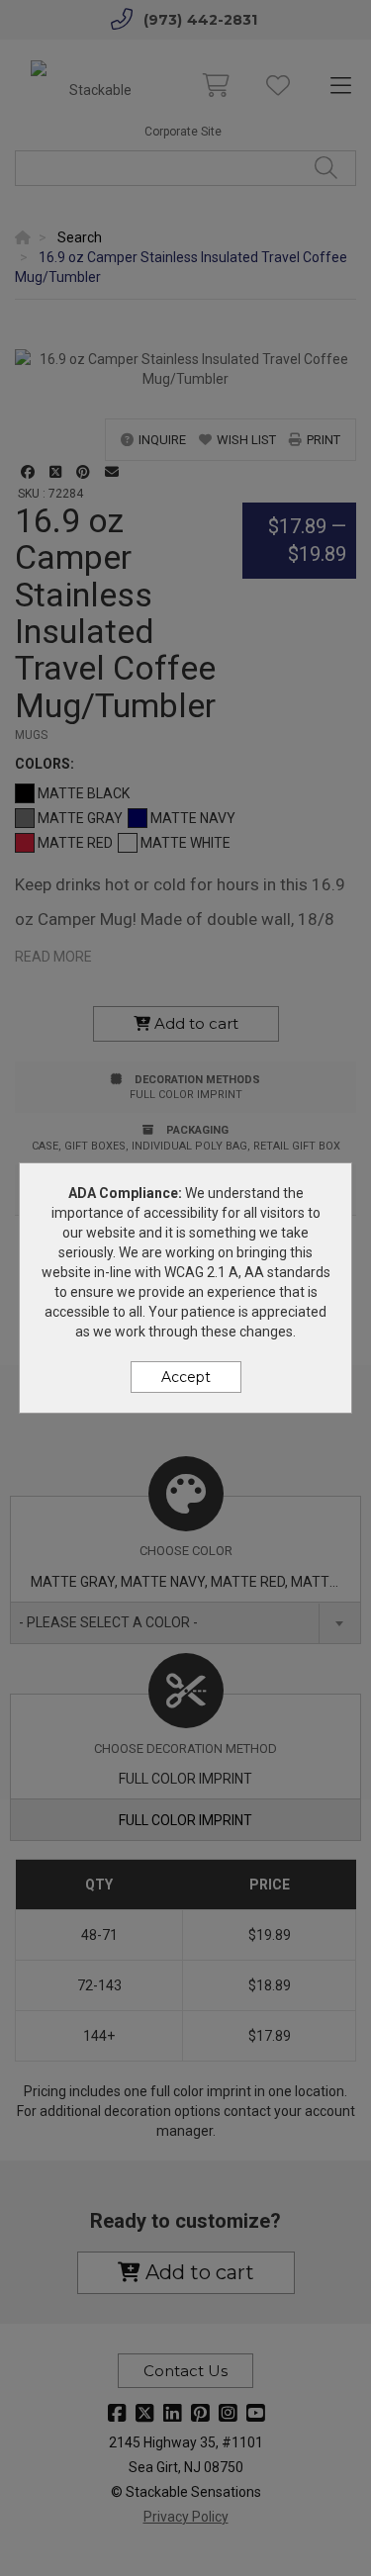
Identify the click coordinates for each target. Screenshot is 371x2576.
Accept (186, 1377)
